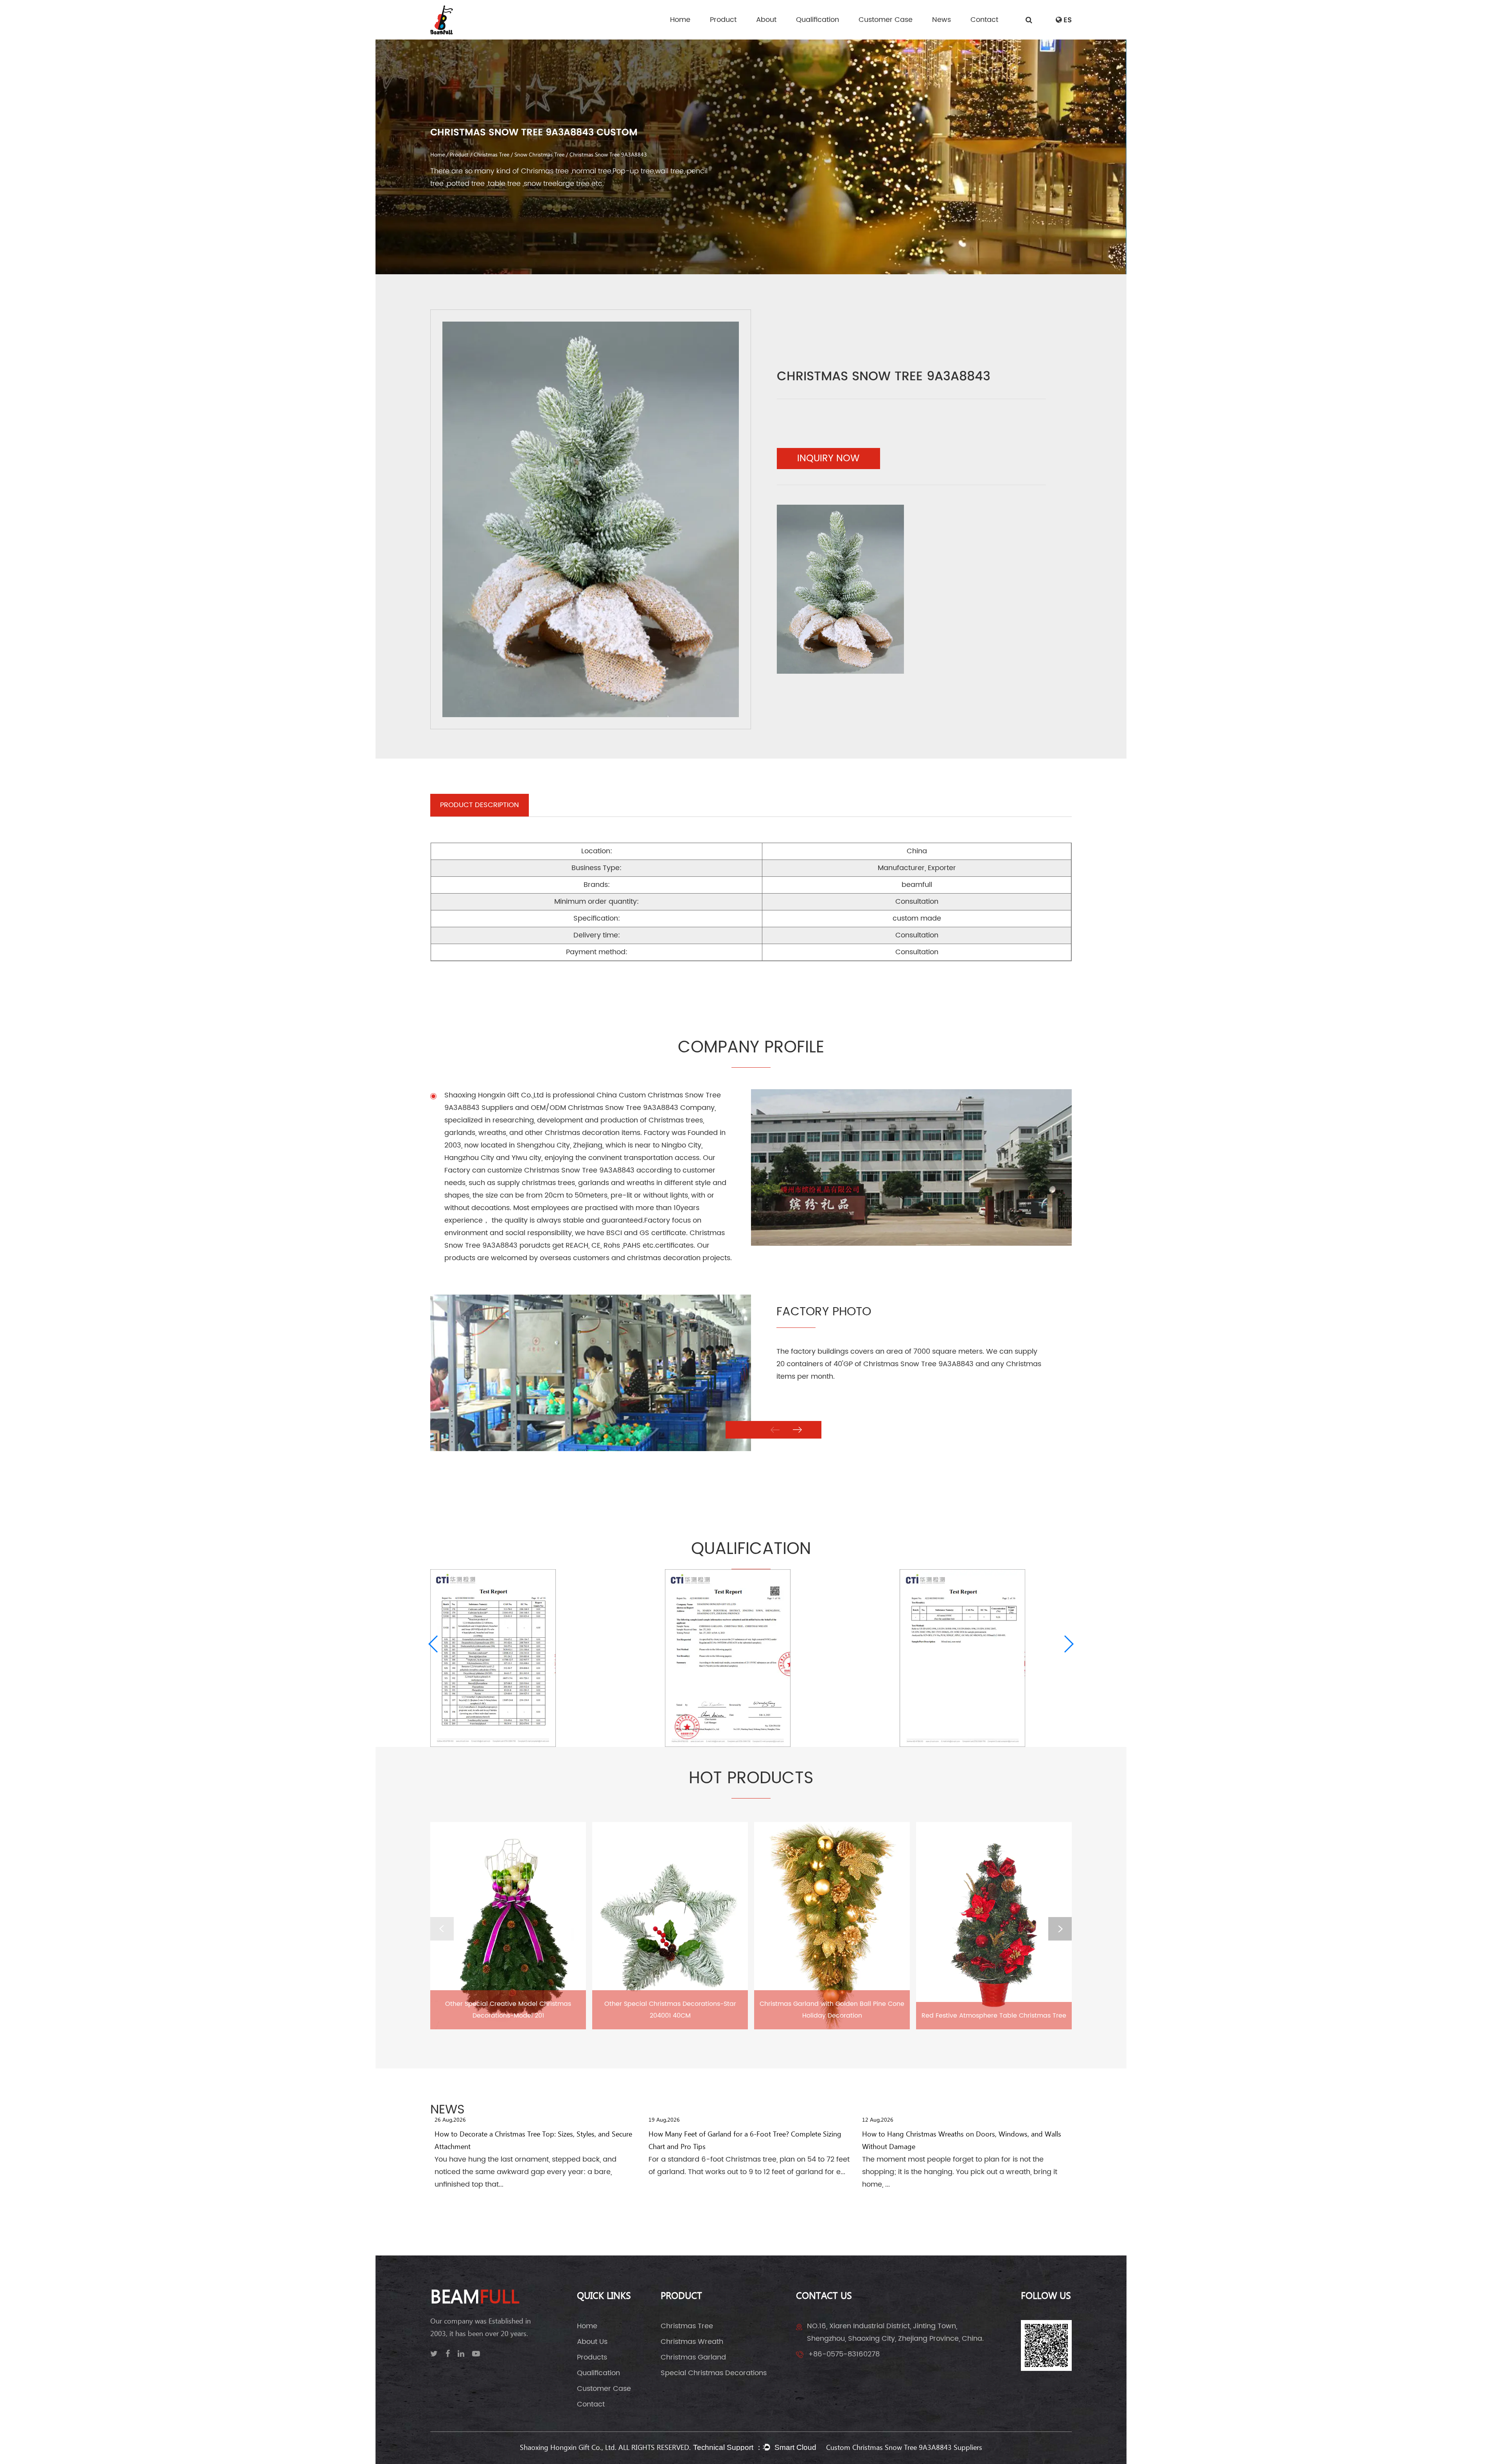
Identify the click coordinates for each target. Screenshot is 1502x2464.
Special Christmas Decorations (714, 2373)
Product (723, 20)
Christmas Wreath (692, 2342)
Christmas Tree (491, 155)
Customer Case (886, 20)
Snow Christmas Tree (539, 155)
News (941, 20)
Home (680, 20)
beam (475, 2298)
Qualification (817, 20)
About (766, 20)
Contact (984, 20)
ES (1068, 20)
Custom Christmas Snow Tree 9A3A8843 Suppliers (904, 2448)
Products (592, 2357)
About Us (592, 2342)
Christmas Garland (693, 2357)
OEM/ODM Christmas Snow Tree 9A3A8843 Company (623, 1108)
